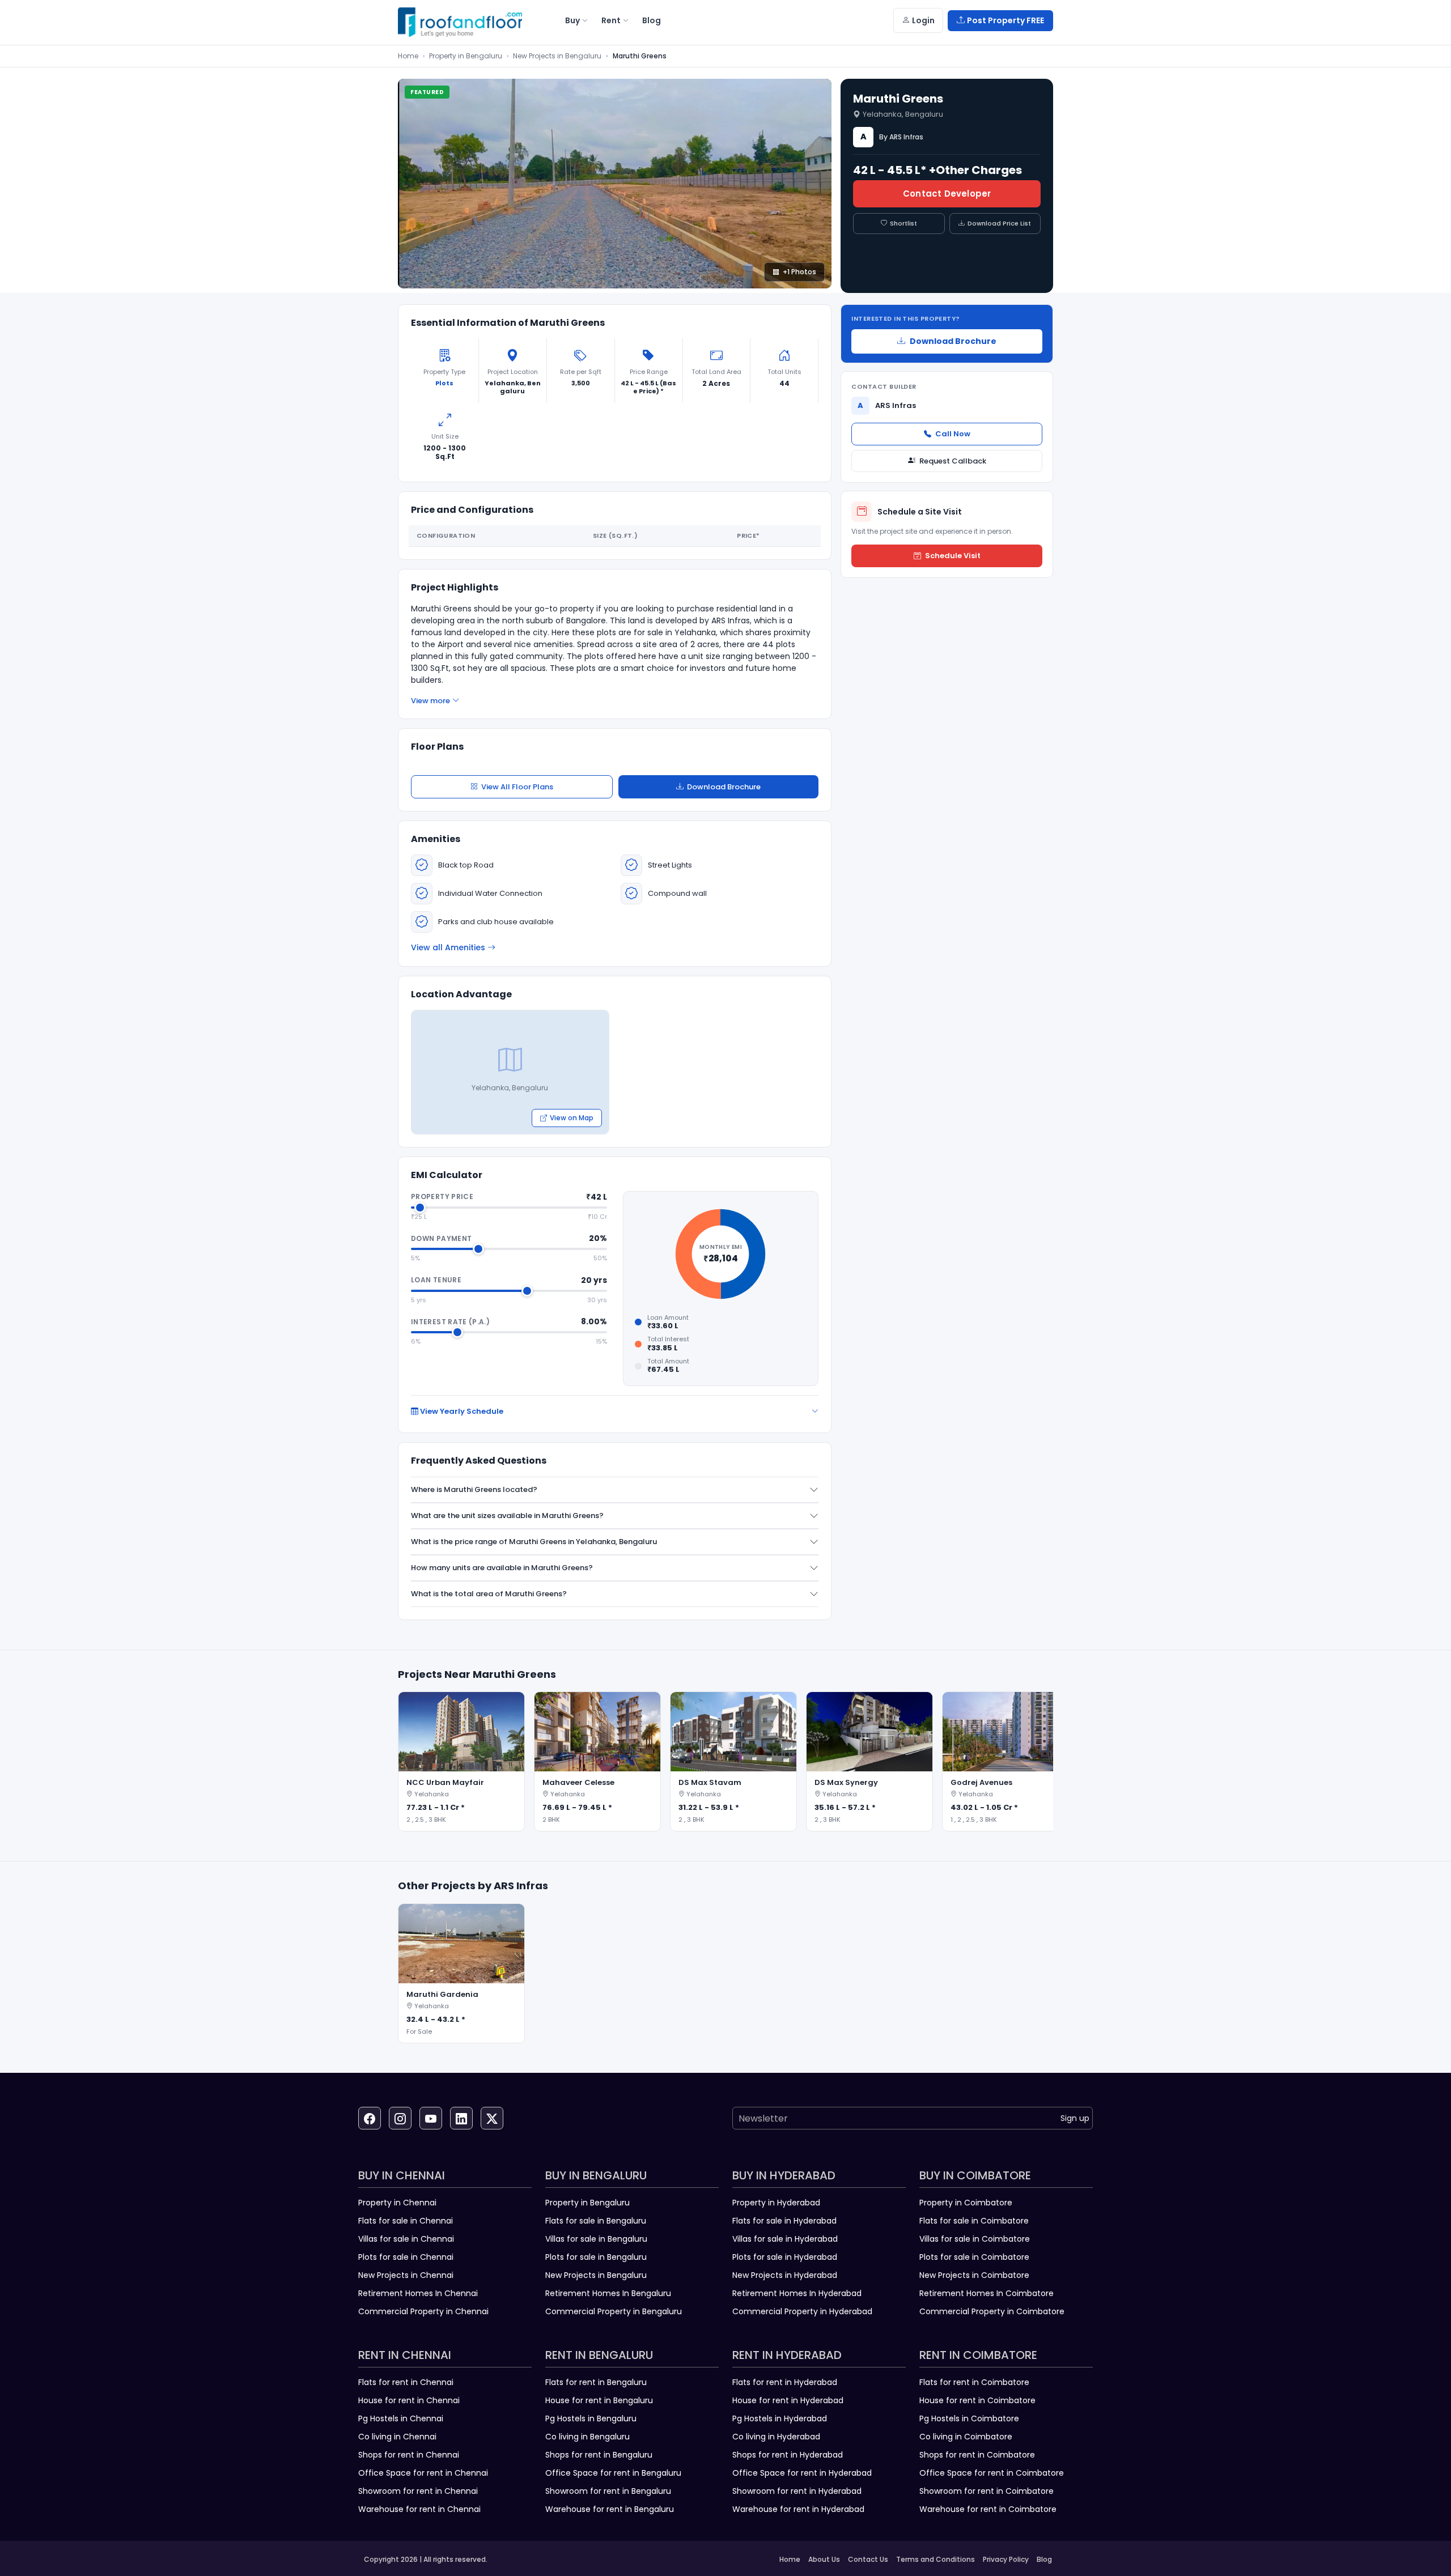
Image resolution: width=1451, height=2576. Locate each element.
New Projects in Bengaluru (557, 56)
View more (430, 701)
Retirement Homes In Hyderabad (797, 2293)
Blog (1044, 2559)
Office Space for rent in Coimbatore (992, 2473)
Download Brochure (724, 787)
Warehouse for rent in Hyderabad (798, 2509)
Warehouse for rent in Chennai (419, 2509)
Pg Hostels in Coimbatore (969, 2418)
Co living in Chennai (397, 2437)
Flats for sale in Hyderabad (784, 2221)
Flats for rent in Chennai (406, 2382)
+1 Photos (799, 272)
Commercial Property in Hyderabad (802, 2311)
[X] (492, 2118)
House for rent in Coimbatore (977, 2400)
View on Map (572, 1118)
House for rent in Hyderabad (788, 2400)
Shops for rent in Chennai (409, 2455)
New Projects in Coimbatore (974, 2275)
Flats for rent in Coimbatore (974, 2382)
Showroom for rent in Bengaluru (608, 2491)
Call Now (953, 434)
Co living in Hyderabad (776, 2437)
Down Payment (441, 1238)
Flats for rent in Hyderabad (785, 2382)
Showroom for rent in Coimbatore (987, 2491)
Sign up (1075, 2118)
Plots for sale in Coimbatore (974, 2257)
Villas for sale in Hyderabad (785, 2239)
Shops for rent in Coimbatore (977, 2455)
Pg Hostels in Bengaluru (591, 2418)
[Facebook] (370, 2118)
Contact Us (868, 2559)
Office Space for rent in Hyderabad (802, 2473)
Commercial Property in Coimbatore (992, 2311)
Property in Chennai (397, 2203)
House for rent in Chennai (409, 2400)
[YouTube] (431, 2118)
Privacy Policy (1006, 2559)
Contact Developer (947, 194)
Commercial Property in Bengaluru (614, 2311)
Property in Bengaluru (466, 56)
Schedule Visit (953, 556)
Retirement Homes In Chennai (418, 2293)
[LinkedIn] (461, 2118)
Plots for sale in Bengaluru (596, 2257)
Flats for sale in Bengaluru (596, 2221)
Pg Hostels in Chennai (401, 2418)
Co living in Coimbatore (966, 2437)
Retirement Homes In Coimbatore (987, 2293)
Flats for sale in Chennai (406, 2221)
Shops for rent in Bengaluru (599, 2455)
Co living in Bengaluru (587, 2437)
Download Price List (999, 223)
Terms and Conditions (935, 2559)
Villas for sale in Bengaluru (596, 2239)
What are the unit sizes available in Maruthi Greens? (507, 1516)
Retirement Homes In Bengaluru (608, 2293)
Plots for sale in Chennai (406, 2257)
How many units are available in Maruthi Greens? (502, 1568)
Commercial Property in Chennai (423, 2311)
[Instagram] (400, 2118)
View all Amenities (448, 947)
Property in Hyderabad (776, 2203)
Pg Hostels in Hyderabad (780, 2418)
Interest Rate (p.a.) (450, 1322)
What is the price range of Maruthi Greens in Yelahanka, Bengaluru (534, 1542)
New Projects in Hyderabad (785, 2275)
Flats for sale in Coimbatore (974, 2221)
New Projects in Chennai (406, 2275)
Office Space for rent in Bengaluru (613, 2473)
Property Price (442, 1196)
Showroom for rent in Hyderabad (797, 2491)
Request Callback (953, 461)
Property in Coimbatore (966, 2203)
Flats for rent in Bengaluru (596, 2382)
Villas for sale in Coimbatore (975, 2239)
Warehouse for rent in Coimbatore (988, 2509)
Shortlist (903, 223)
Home (408, 56)
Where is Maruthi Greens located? (474, 1489)
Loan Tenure (436, 1280)
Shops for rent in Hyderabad (788, 2455)
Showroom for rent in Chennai (418, 2491)
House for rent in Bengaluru (599, 2400)
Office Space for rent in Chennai (423, 2473)
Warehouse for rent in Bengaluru (610, 2509)
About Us (824, 2559)
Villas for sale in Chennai (406, 2239)
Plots (444, 383)
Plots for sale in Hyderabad (785, 2257)
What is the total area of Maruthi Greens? (489, 1594)
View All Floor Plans (517, 787)
